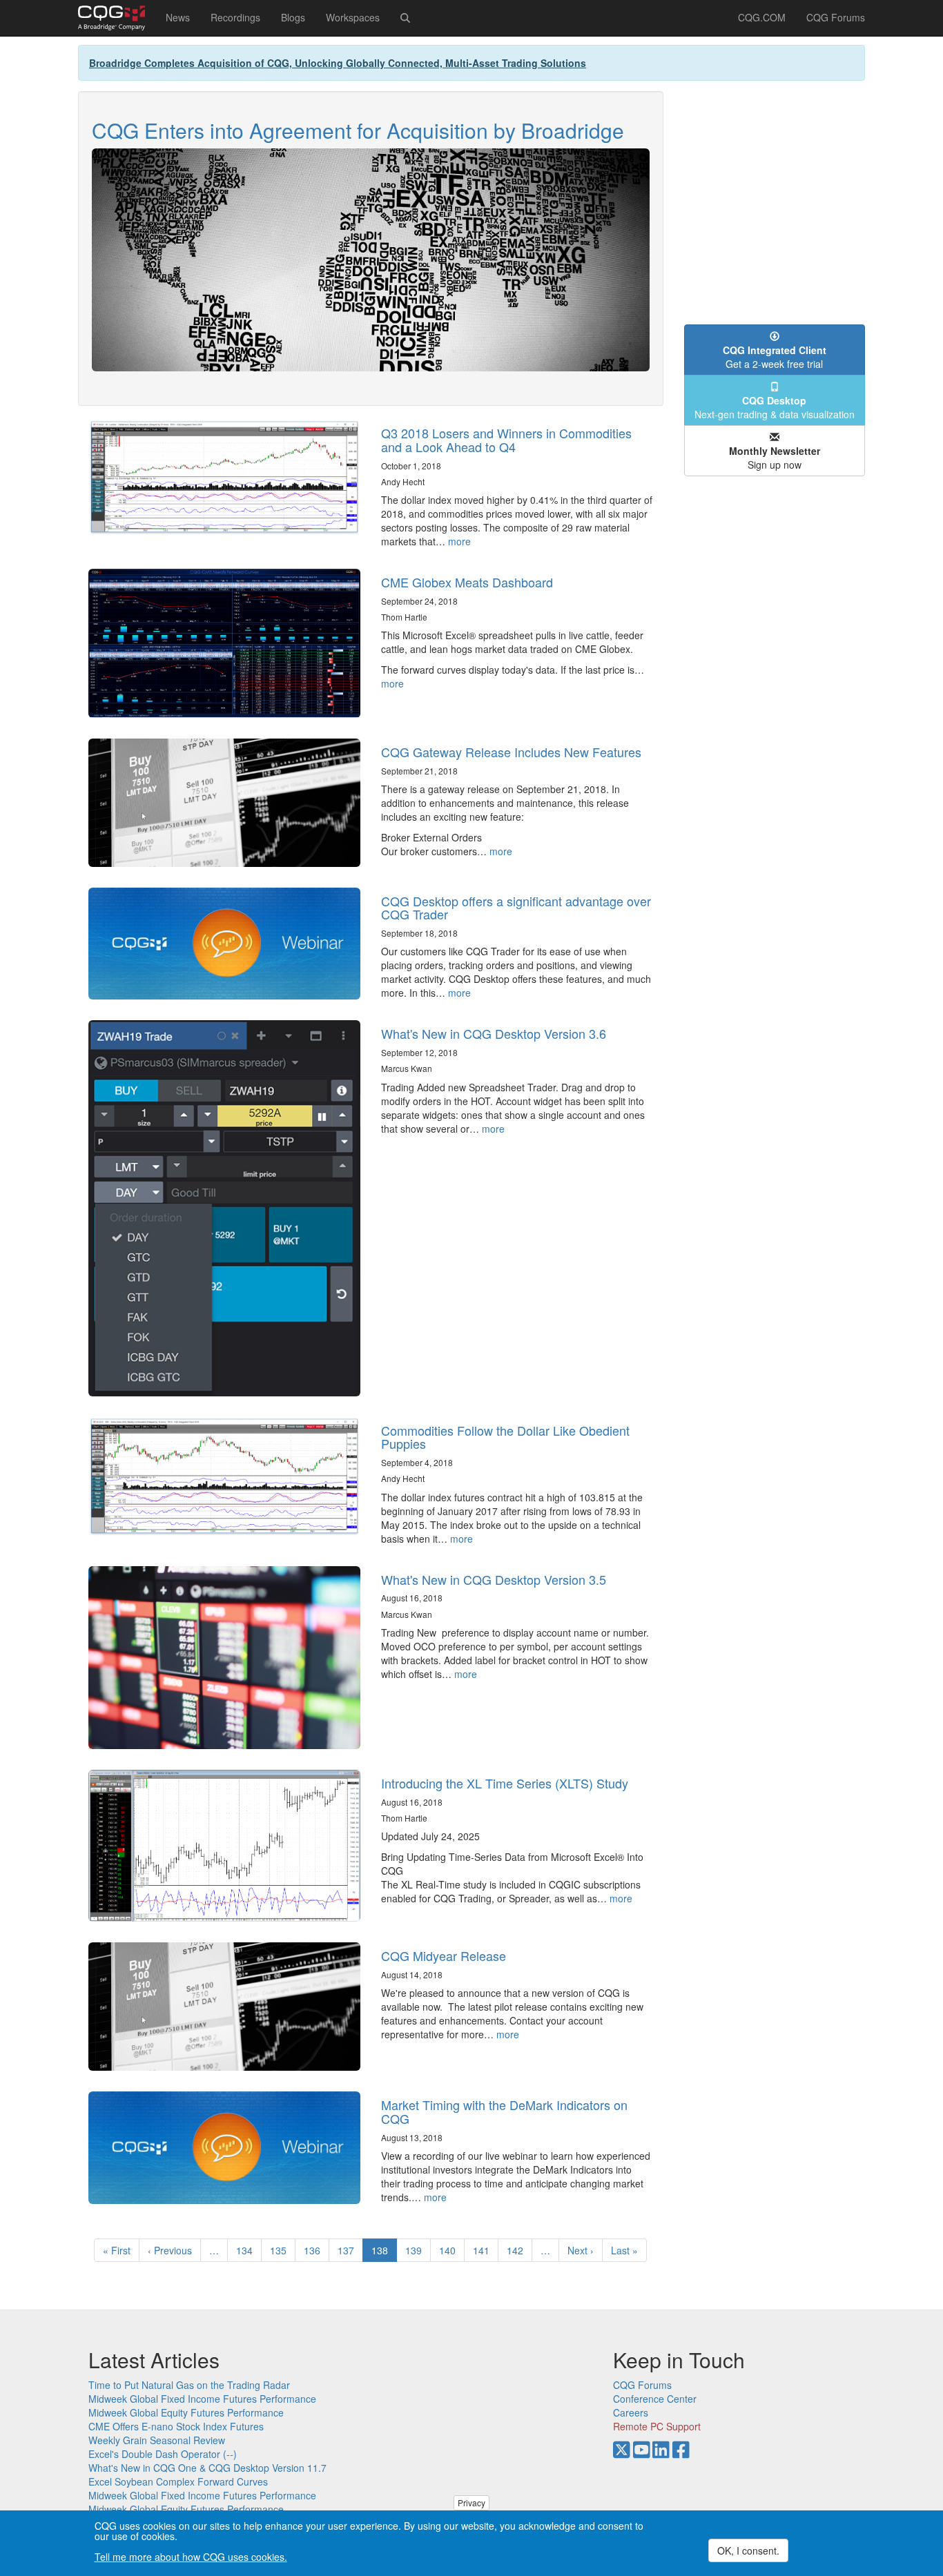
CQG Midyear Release (444, 1955)
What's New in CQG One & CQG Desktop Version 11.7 (207, 2468)
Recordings (235, 17)
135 (281, 2250)
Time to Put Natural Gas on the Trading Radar (189, 2385)
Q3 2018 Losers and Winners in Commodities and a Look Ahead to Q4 (506, 440)
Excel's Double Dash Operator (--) (163, 2454)
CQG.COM (762, 17)
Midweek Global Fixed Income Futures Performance (202, 2399)
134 (247, 2250)
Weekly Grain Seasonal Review (157, 2440)
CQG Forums (836, 17)
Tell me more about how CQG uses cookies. (191, 2557)
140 (450, 2250)
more (459, 541)
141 (484, 2250)
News (178, 17)
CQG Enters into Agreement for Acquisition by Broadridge (358, 130)
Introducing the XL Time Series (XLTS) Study (505, 1783)
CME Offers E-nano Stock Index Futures (176, 2426)
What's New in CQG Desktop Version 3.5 (494, 1579)
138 (384, 2253)
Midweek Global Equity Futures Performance (186, 2412)
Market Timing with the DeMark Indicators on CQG (504, 2111)
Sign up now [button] (775, 458)
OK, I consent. (748, 2550)
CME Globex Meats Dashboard (467, 582)
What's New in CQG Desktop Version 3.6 (494, 1033)
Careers (631, 2412)
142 (518, 2250)
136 (315, 2250)
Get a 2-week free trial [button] (775, 357)
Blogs (293, 17)
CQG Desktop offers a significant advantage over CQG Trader (516, 908)
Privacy (471, 2502)
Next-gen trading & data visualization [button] (775, 407)
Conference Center (655, 2399)
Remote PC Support (657, 2426)
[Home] (117, 18)
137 (349, 2250)
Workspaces (353, 17)
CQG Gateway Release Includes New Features (511, 752)
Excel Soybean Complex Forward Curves (178, 2481)
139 (417, 2250)
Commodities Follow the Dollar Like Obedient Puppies (505, 1437)
